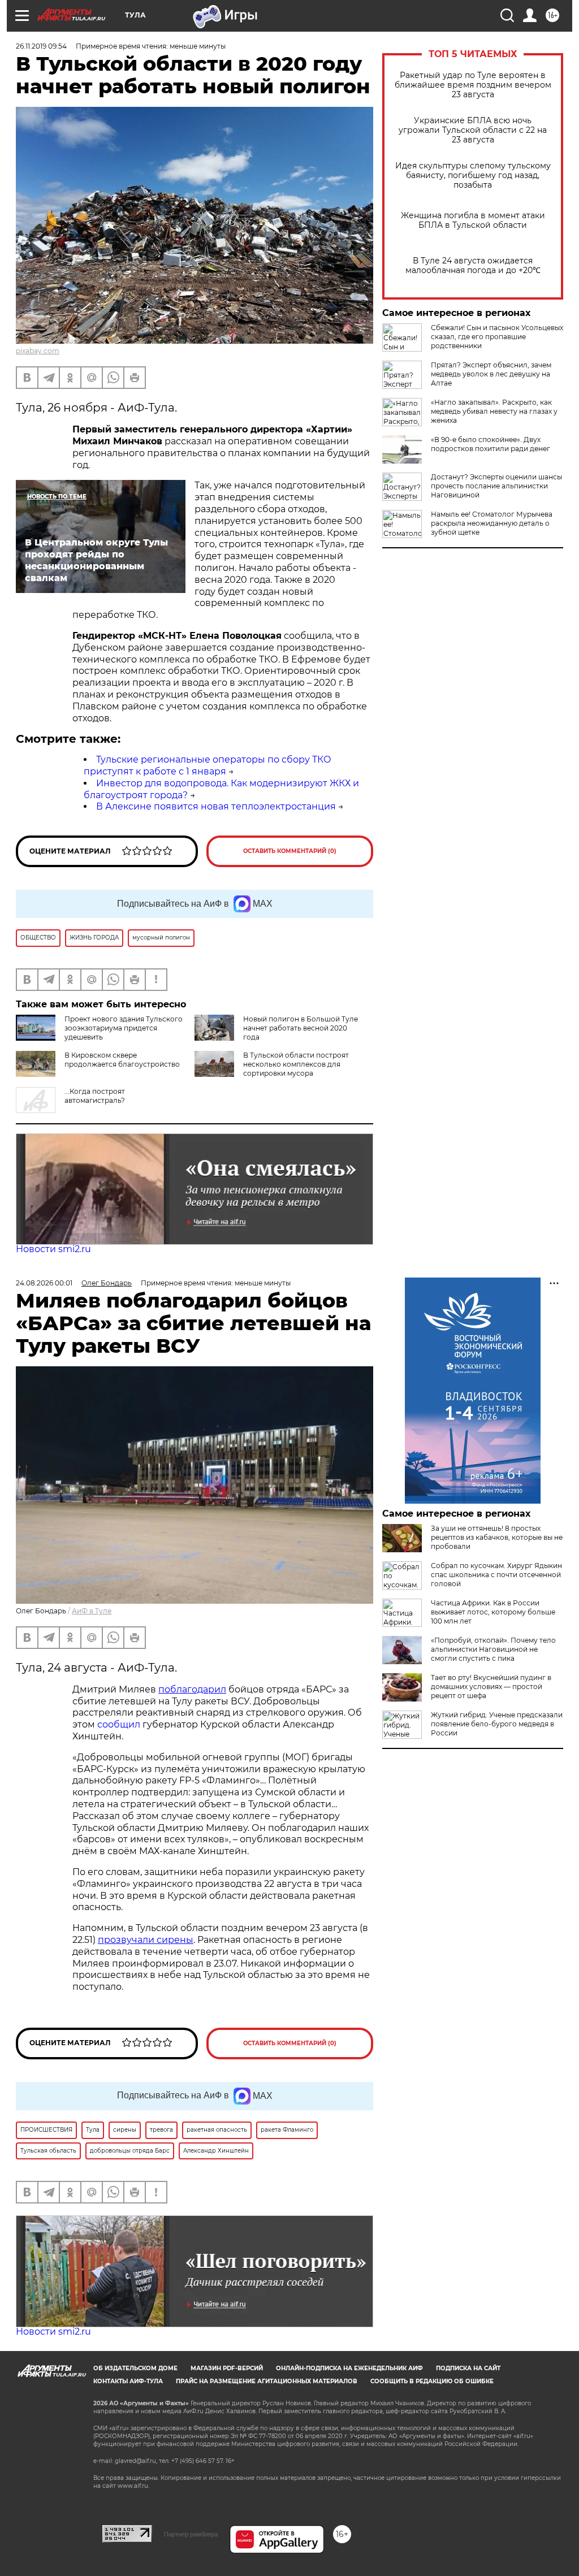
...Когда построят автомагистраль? (95, 1096)
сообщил (119, 1724)
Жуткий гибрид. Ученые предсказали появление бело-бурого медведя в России (497, 1724)
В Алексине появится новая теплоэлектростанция (216, 806)
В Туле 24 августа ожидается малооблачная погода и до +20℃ (473, 266)
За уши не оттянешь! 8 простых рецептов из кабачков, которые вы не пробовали (497, 1537)
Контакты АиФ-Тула (128, 2381)
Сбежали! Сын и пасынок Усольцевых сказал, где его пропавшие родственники (497, 337)
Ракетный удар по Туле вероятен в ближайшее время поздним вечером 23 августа (473, 85)
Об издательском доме (135, 2368)
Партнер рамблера (191, 2534)
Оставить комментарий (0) (290, 851)
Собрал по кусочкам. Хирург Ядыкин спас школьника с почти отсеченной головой (496, 1575)
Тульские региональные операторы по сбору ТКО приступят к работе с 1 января (208, 765)
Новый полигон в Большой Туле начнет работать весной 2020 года (301, 1028)
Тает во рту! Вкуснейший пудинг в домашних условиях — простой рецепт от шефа (491, 1687)
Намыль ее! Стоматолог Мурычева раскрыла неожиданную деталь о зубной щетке (492, 523)
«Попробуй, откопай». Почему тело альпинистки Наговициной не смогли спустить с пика (493, 1649)
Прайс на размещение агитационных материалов (267, 2381)
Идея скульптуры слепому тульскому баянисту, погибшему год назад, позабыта (473, 176)
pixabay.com (38, 351)
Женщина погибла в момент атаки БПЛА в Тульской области (473, 220)
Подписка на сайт (468, 2368)
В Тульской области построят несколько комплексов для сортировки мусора (296, 1064)
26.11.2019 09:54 (41, 46)
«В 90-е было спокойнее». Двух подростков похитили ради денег (491, 444)
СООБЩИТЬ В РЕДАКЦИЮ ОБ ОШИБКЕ (432, 2381)
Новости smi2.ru (53, 1249)
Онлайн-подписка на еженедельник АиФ (349, 2368)
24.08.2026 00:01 (44, 1283)
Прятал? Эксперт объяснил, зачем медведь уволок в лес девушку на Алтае (491, 374)
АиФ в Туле (92, 1611)
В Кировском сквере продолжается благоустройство (122, 1060)
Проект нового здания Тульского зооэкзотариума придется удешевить (124, 1028)
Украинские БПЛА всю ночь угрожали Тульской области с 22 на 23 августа (473, 130)
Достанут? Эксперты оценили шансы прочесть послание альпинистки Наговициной (496, 486)
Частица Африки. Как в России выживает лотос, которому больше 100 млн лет (493, 1612)
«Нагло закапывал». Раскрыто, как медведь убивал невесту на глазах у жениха (494, 411)
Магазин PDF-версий (227, 2368)
